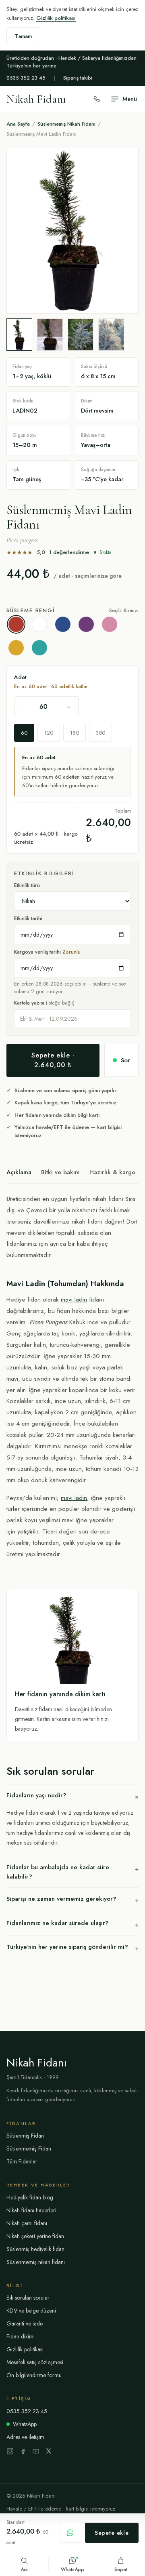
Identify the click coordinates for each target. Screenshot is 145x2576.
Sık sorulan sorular (28, 2298)
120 (49, 733)
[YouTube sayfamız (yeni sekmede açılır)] (36, 2451)
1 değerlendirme (69, 552)
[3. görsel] (81, 335)
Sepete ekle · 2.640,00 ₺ (53, 1060)
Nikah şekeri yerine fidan (35, 2236)
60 (24, 733)
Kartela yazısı (44, 1003)
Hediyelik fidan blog (30, 2197)
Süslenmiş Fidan (25, 2136)
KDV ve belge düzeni (31, 2311)
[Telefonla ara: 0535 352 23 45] (97, 99)
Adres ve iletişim (25, 2437)
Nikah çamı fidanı (27, 2223)
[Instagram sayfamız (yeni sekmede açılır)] (10, 2451)
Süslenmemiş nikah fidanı (36, 2262)
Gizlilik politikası (56, 18)
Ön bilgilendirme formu (34, 2375)
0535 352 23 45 (26, 78)
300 (100, 733)
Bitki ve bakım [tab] (60, 1172)
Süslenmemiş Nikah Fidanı (66, 124)
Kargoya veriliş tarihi (47, 952)
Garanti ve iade (25, 2323)
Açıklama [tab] (19, 1172)
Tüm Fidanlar (22, 2161)
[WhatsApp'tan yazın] (70, 2533)
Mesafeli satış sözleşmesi (35, 2362)
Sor (125, 1060)
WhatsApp (25, 2424)
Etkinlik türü (27, 885)
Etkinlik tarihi (28, 918)
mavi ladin (74, 1299)
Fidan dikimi (21, 2336)
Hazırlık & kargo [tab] (112, 1172)
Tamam (23, 36)
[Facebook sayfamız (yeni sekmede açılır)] (23, 2451)
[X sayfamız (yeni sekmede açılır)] (49, 2451)
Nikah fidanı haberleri (31, 2210)
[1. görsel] (19, 335)
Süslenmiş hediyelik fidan (35, 2249)
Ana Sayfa (18, 124)
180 (75, 733)
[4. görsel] (111, 335)
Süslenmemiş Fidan (29, 2148)
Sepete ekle (112, 2533)
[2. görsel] (50, 335)
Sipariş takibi (78, 78)
